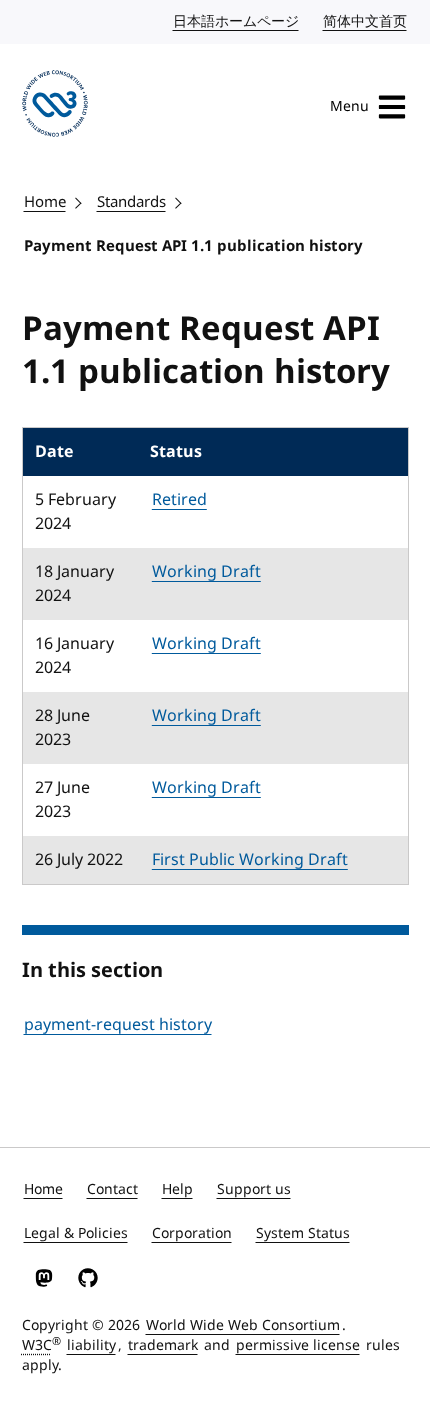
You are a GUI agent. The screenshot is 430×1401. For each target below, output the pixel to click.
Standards (131, 202)
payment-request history (118, 1025)
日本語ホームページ (237, 21)
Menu (349, 106)
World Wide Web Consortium (243, 1325)
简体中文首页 (366, 21)
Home (45, 202)
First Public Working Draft (250, 860)
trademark (163, 1345)
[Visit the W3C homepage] (55, 107)
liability (91, 1345)
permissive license (298, 1345)
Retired (179, 500)
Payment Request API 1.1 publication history (193, 246)
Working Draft (206, 572)
